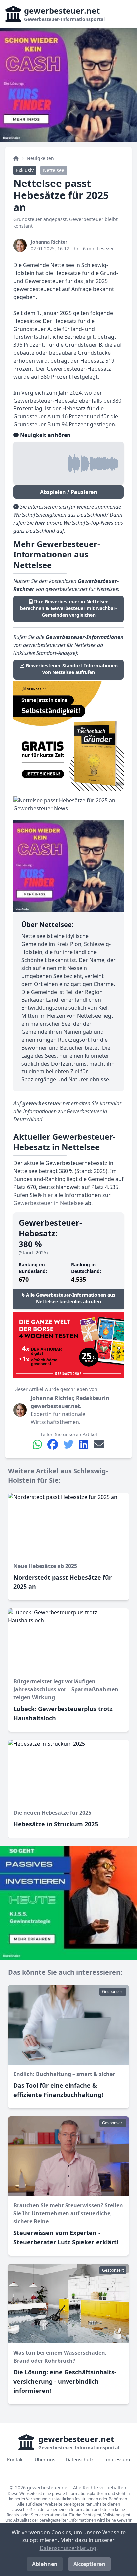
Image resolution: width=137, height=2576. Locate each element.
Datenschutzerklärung (68, 2548)
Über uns (45, 2459)
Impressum (117, 2459)
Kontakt (15, 2459)
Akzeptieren (89, 2564)
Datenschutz (80, 2459)
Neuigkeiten (40, 158)
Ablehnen (45, 2564)
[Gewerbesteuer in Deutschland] (16, 158)
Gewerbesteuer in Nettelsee (49, 1203)
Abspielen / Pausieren (69, 492)
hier (47, 1195)
